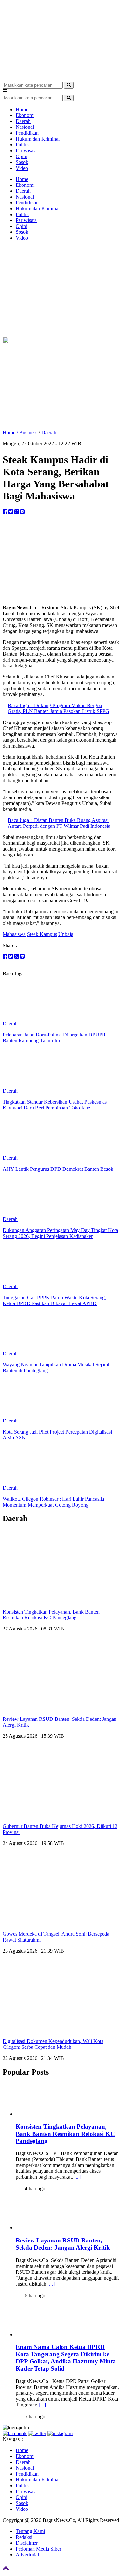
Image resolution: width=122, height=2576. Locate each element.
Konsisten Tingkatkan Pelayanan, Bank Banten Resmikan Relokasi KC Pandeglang (51, 1615)
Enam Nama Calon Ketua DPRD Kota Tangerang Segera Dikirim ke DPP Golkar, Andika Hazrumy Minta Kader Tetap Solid (66, 2358)
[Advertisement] (61, 290)
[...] (78, 2177)
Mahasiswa (14, 934)
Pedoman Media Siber (38, 2549)
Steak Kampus (42, 934)
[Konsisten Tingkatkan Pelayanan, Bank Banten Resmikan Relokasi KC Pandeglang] (56, 2114)
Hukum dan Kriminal (38, 139)
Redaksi (24, 2537)
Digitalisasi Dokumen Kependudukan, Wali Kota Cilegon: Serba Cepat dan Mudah (53, 2044)
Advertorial (27, 2555)
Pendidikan (27, 133)
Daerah (23, 121)
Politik (22, 145)
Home (22, 109)
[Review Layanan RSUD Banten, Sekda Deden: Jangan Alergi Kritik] (56, 2228)
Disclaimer (27, 2543)
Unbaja (66, 934)
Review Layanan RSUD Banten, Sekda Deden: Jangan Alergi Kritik (63, 2244)
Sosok (22, 162)
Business (28, 432)
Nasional (25, 127)
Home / (11, 432)
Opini (21, 156)
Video (22, 168)
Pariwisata (26, 150)
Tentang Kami (30, 2531)
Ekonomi (25, 115)
